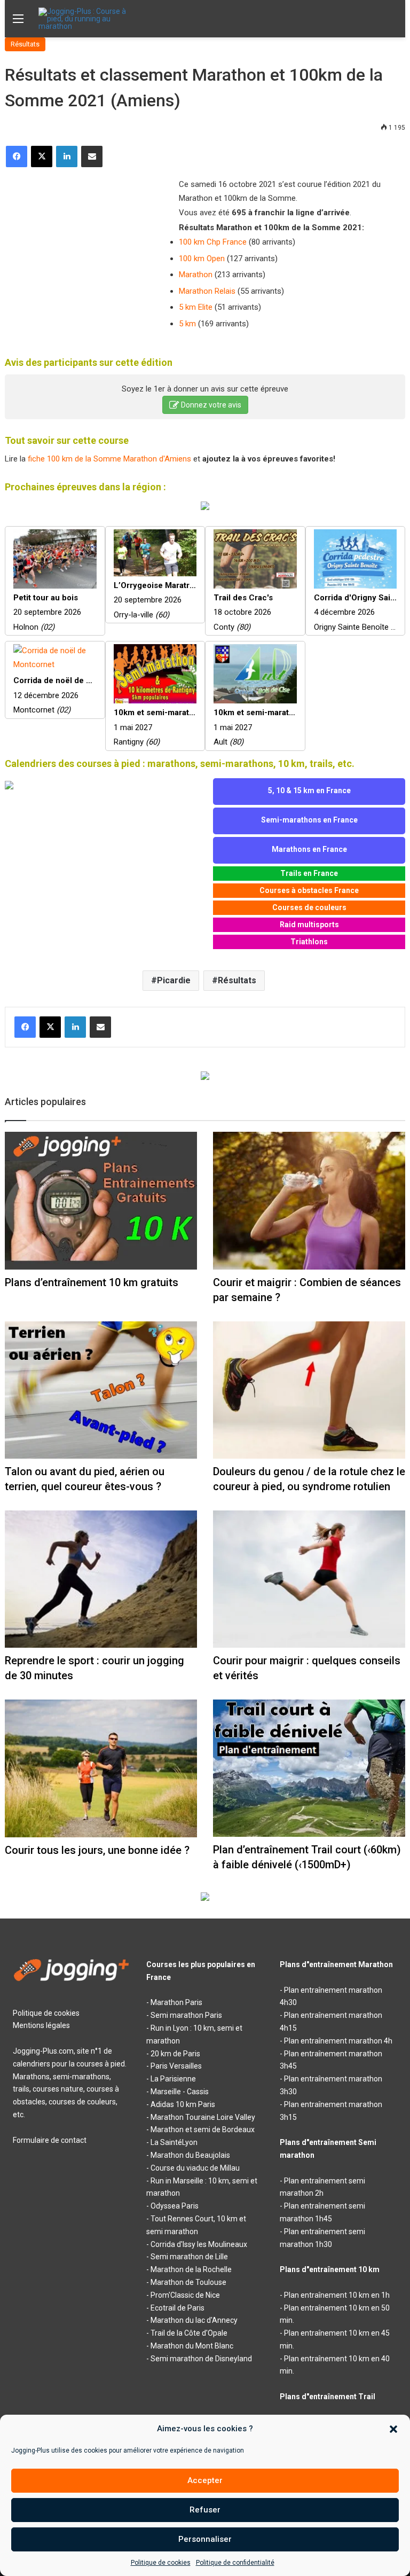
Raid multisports (309, 925)
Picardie (174, 980)
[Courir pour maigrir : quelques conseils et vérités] (309, 1579)
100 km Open (202, 259)
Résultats (25, 44)
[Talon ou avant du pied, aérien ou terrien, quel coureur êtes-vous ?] (101, 1390)
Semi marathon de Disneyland (201, 2359)
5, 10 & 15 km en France (309, 790)
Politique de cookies (161, 2563)
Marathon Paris (176, 2002)
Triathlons (309, 942)
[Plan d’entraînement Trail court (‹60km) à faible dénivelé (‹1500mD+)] (309, 1768)
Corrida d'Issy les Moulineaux (199, 2244)
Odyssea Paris (175, 2206)
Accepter (205, 2480)
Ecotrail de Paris (178, 2308)
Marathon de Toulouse (188, 2282)
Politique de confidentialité (235, 2563)
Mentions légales (41, 2025)
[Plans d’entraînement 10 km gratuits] (101, 1200)
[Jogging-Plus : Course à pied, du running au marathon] (89, 19)
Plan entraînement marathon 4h (338, 2041)
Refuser (205, 2510)
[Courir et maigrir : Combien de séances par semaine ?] (309, 1200)
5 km (187, 324)
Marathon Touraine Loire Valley (203, 2117)
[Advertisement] (85, 248)
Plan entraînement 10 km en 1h (337, 2295)
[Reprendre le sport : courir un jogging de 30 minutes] (101, 1579)
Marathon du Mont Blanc (192, 2346)
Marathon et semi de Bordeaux (203, 2129)
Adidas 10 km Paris (183, 2104)
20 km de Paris (175, 2054)
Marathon (196, 275)
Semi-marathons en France (309, 820)
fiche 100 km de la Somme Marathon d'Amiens (109, 459)
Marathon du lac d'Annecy (194, 2320)
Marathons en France (309, 849)
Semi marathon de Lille (189, 2257)
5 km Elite (196, 307)
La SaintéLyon (174, 2142)
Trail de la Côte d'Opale (189, 2333)
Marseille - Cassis (180, 2092)
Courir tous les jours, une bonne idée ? (97, 1850)
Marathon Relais (207, 291)
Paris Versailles (176, 2066)
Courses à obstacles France (309, 890)
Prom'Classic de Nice (185, 2295)
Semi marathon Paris (186, 2015)
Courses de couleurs (309, 907)
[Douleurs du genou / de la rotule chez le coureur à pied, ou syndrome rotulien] (309, 1390)
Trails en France (309, 873)
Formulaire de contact (50, 2140)
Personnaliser (205, 2539)
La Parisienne (173, 2079)
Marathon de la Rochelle (191, 2269)
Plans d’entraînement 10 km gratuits (92, 1282)
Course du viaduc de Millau (195, 2168)
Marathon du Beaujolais (190, 2155)
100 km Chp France (213, 242)
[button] (393, 2429)
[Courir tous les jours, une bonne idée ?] (101, 1768)
